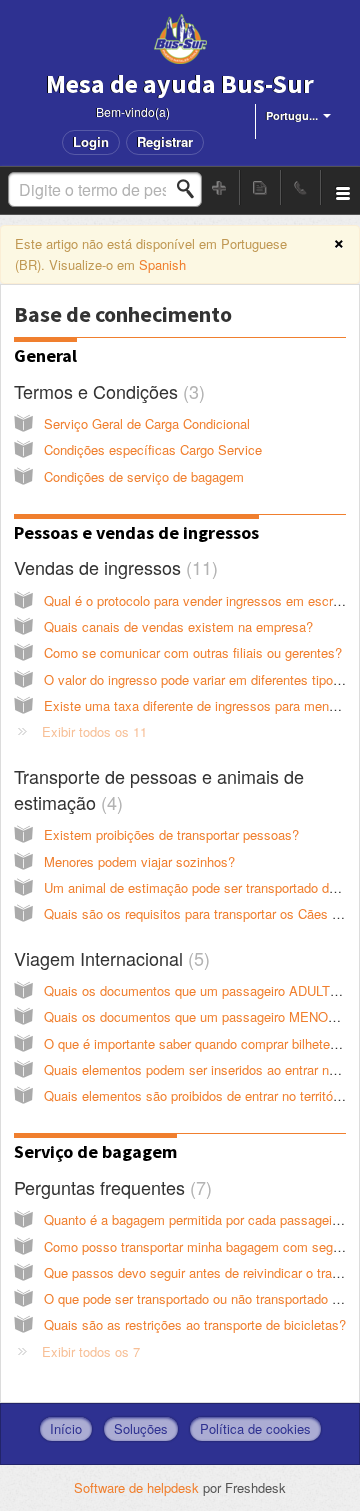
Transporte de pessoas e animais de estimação (159, 789)
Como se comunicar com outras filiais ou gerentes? (193, 652)
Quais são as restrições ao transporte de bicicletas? (195, 1324)
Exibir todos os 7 (91, 1351)
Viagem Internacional (109, 958)
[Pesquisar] (191, 189)
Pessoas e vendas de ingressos (136, 532)
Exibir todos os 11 (94, 731)
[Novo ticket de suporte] (220, 187)
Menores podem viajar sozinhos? (139, 861)
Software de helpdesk (138, 1487)
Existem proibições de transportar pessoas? (171, 834)
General (45, 355)
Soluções (141, 1428)
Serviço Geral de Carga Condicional (147, 423)
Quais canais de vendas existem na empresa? (178, 626)
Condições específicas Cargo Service (153, 449)
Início (66, 1428)
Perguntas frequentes (110, 1187)
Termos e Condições (106, 391)
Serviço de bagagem (95, 1151)
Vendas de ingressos (113, 567)
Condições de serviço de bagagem (144, 476)
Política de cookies (255, 1428)
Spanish (162, 264)
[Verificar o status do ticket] (260, 187)
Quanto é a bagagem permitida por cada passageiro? (197, 1219)
